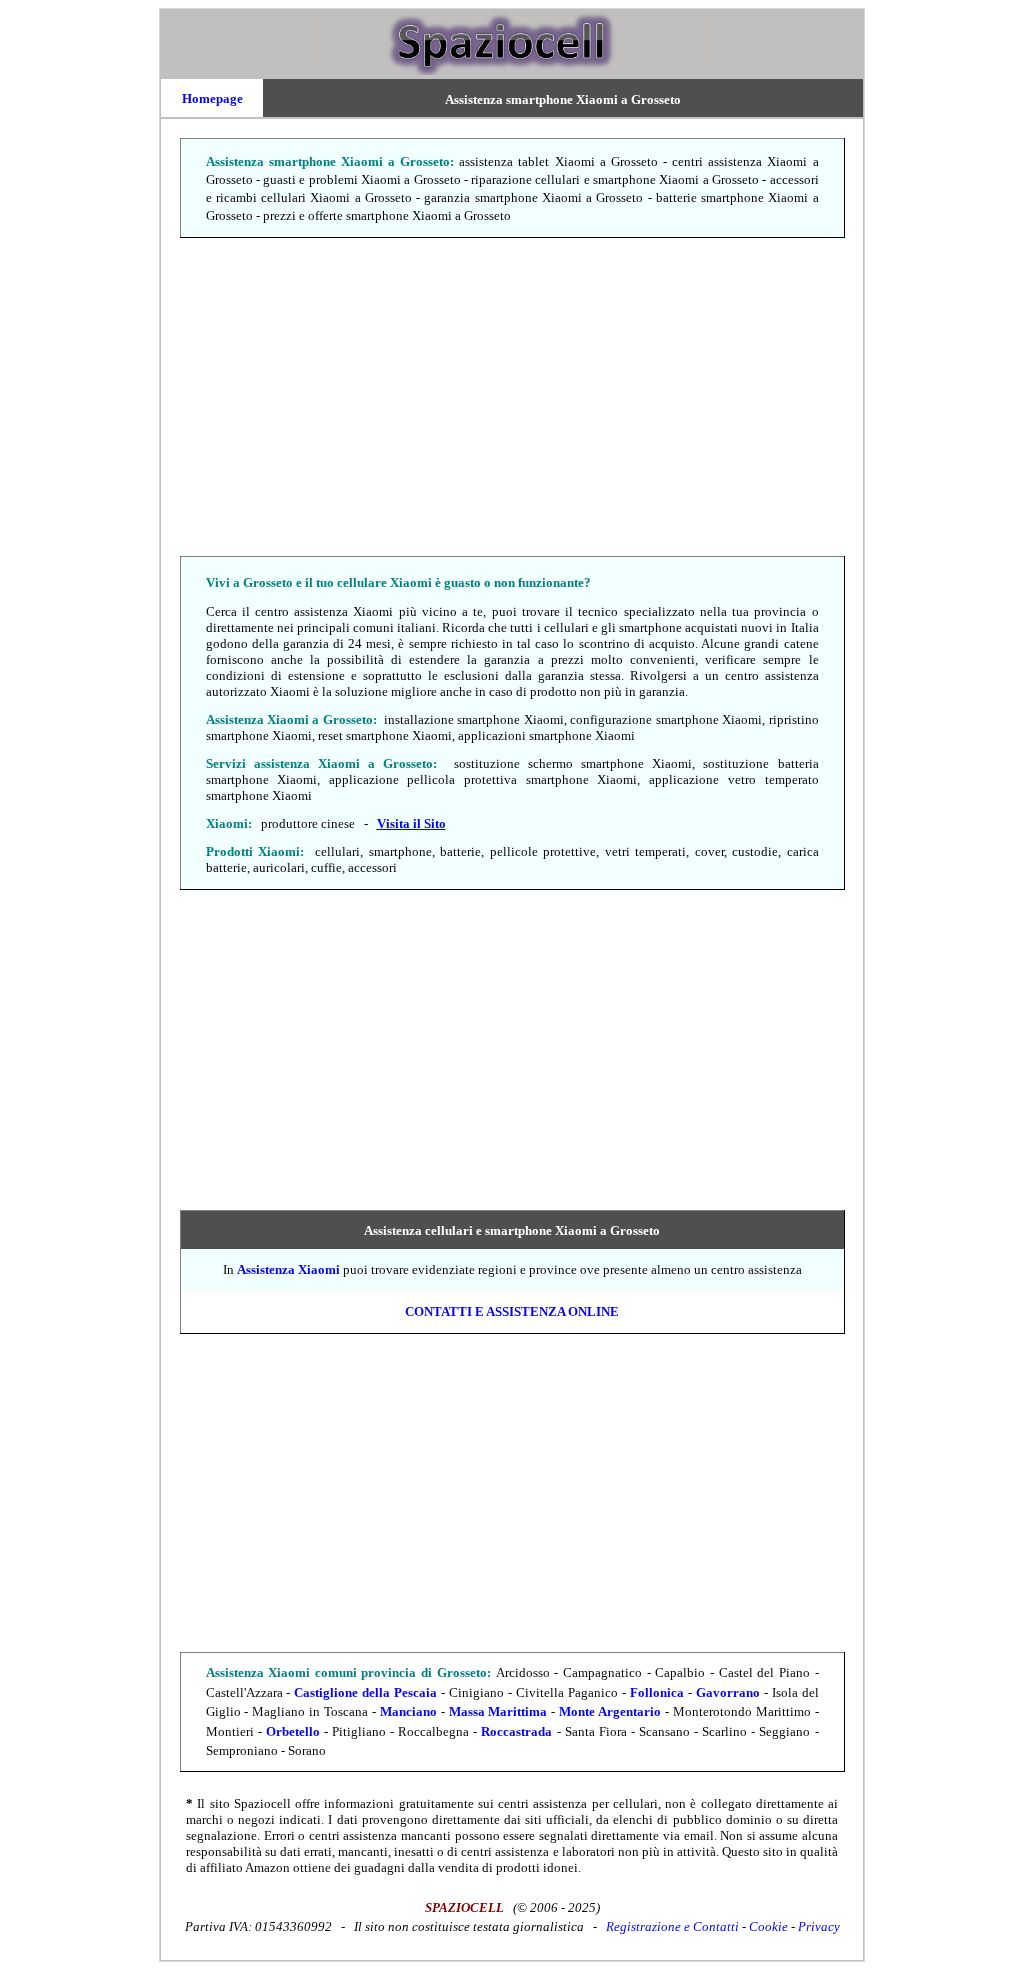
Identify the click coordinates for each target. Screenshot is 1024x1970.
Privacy (819, 1926)
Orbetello (293, 1731)
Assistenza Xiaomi (288, 1269)
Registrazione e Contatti (672, 1926)
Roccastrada (516, 1731)
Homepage (212, 98)
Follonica (657, 1692)
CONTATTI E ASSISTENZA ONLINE (512, 1311)
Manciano (408, 1711)
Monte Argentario (610, 1711)
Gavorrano (728, 1692)
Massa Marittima (498, 1711)
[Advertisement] (512, 398)
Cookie (768, 1926)
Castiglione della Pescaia (365, 1692)
